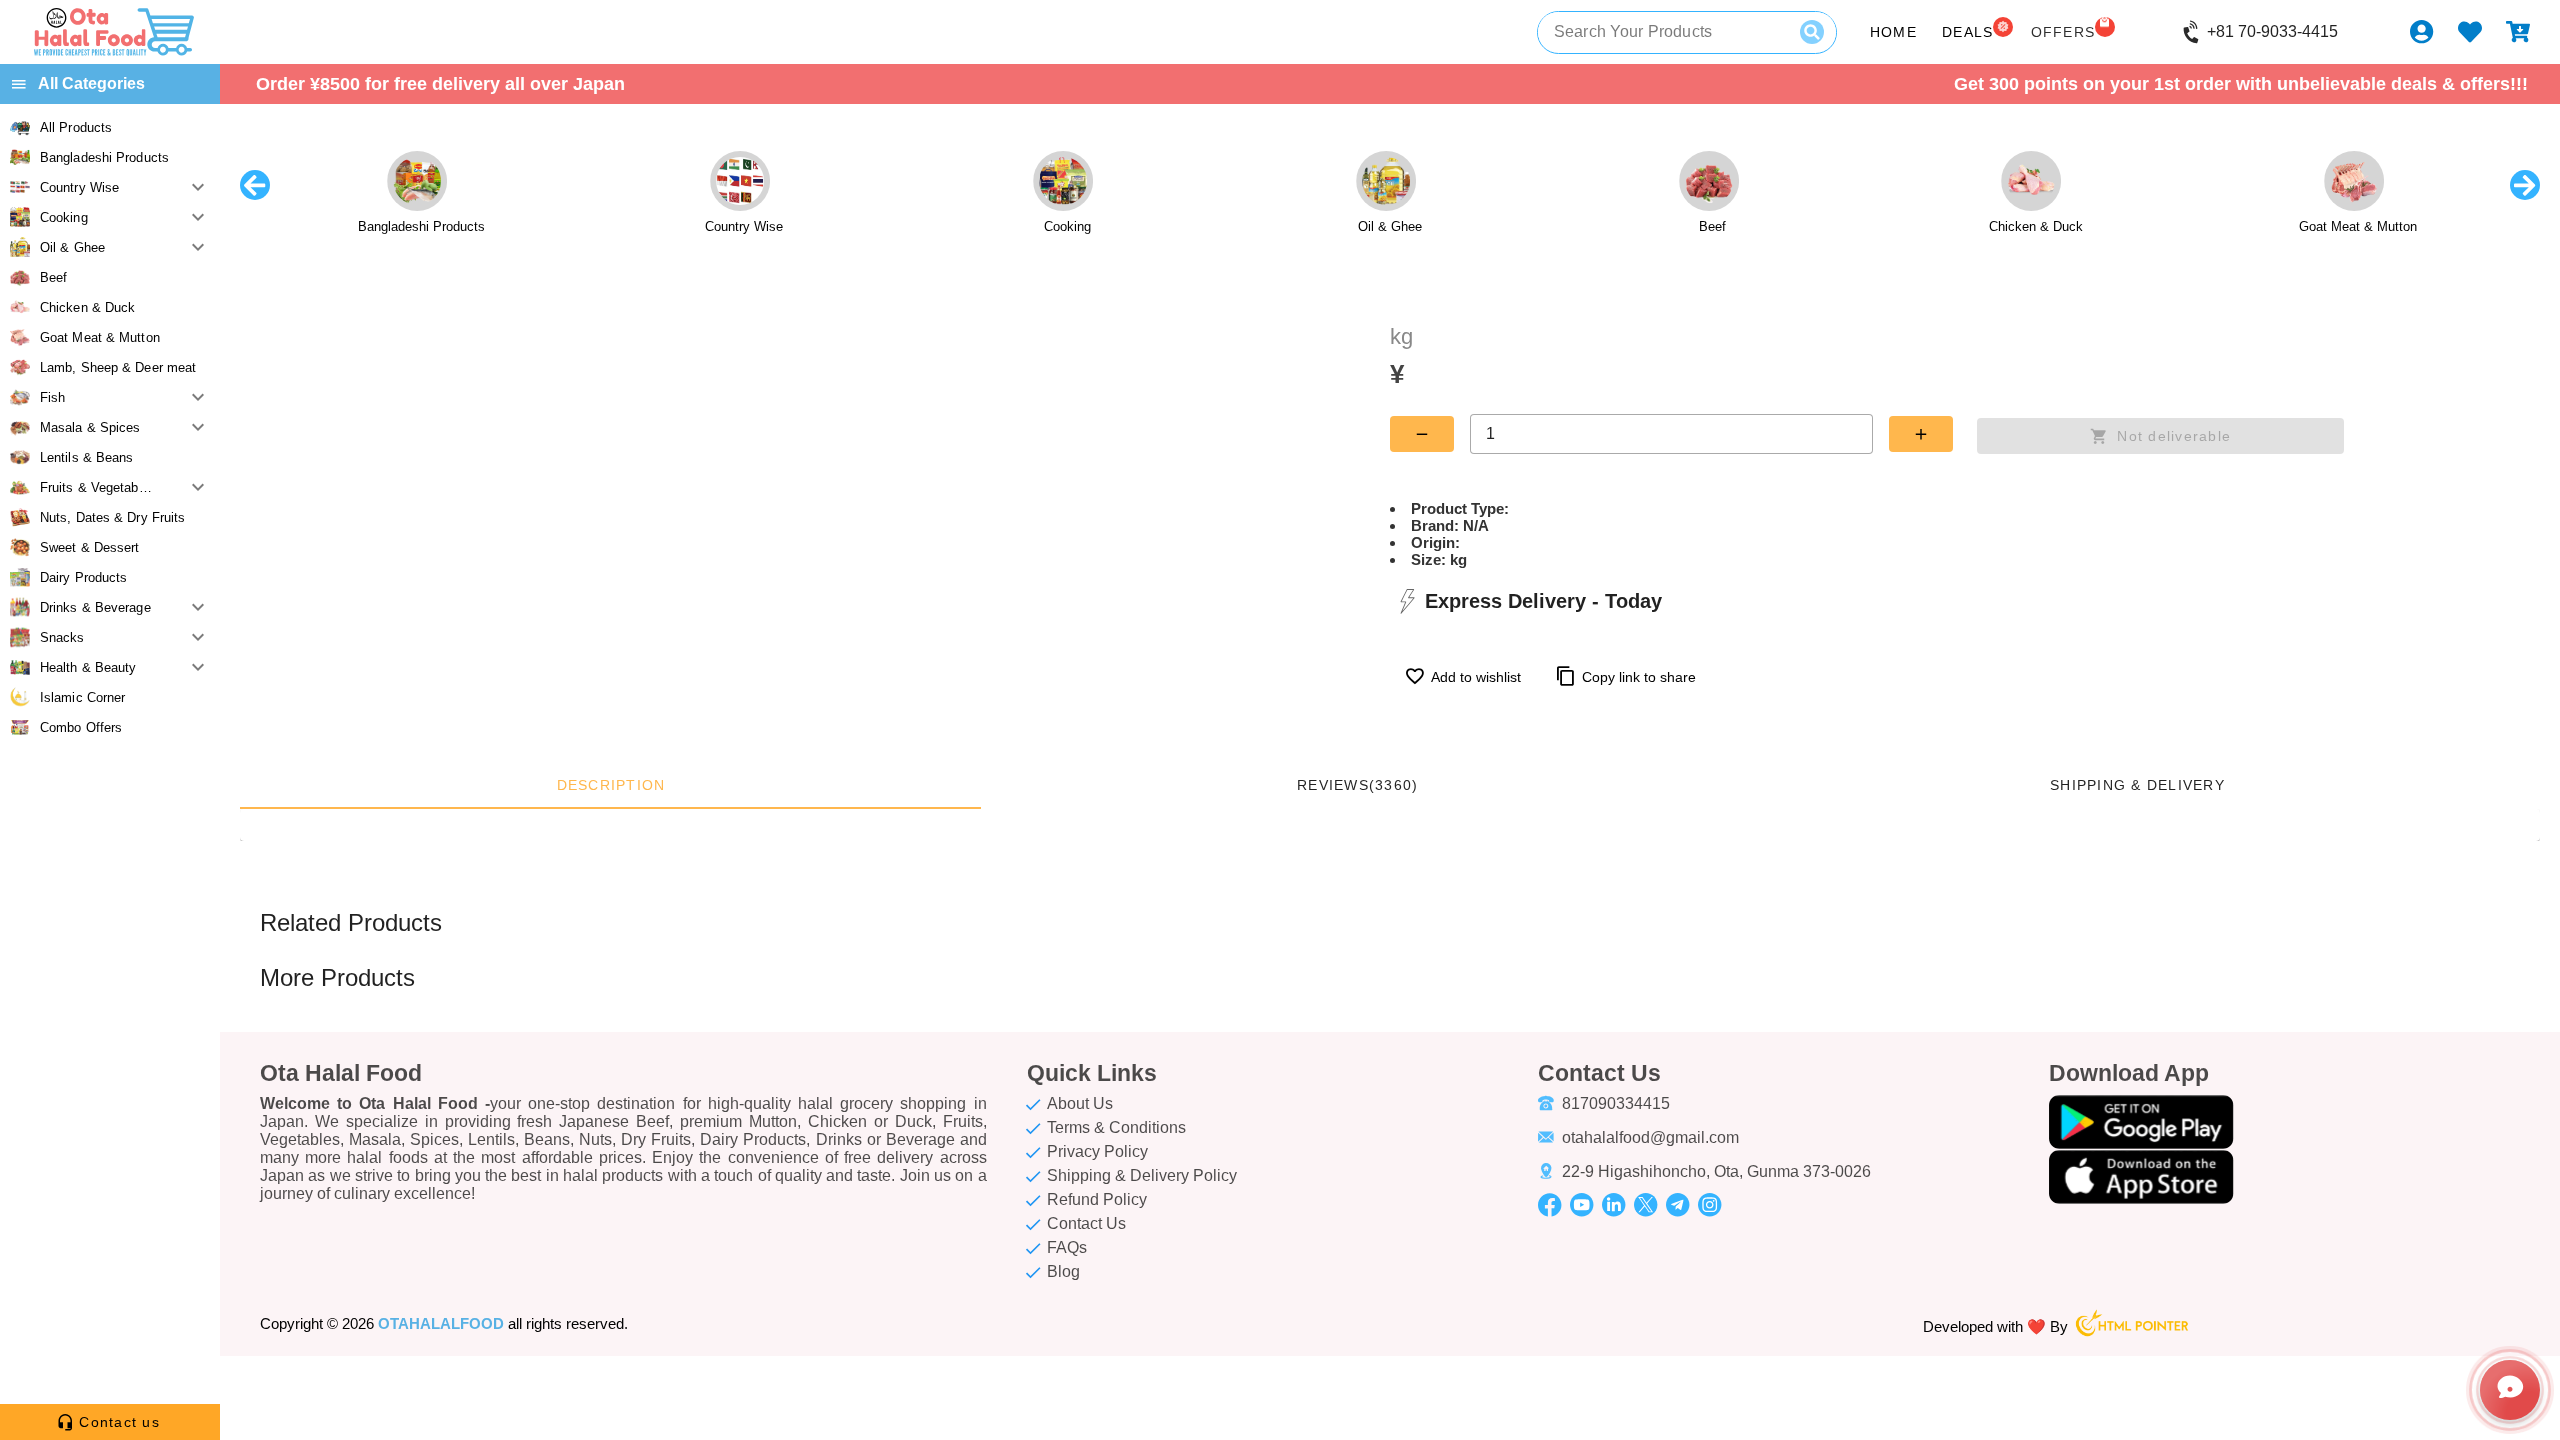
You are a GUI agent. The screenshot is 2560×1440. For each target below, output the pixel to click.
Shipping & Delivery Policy (1142, 1175)
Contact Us (1086, 1223)
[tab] (610, 785)
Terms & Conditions (1116, 1127)
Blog (1063, 1271)
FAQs (1067, 1247)
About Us (1080, 1103)
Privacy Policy (1097, 1151)
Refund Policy (1097, 1199)
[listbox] (110, 427)
